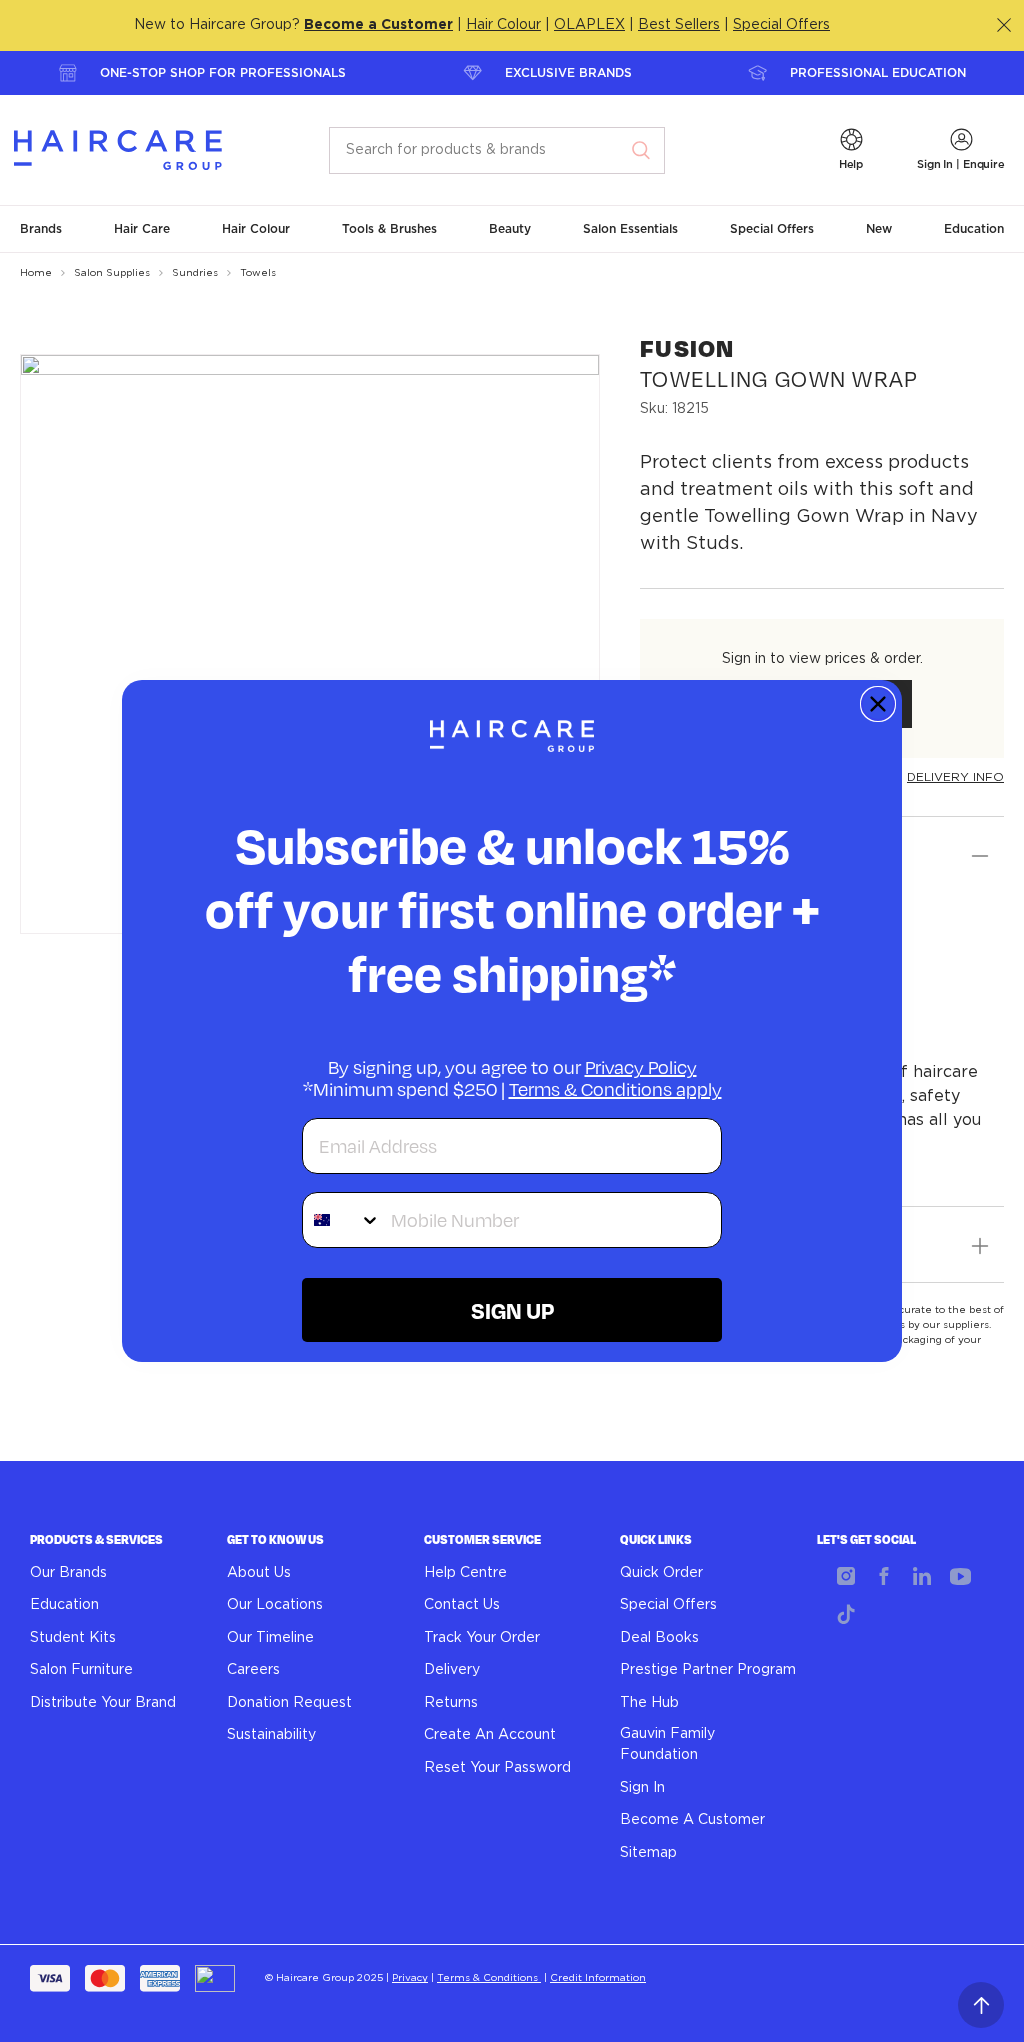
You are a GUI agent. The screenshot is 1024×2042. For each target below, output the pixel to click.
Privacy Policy (641, 1067)
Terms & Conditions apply (615, 1089)
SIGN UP (512, 1310)
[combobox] (342, 1220)
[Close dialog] (878, 704)
